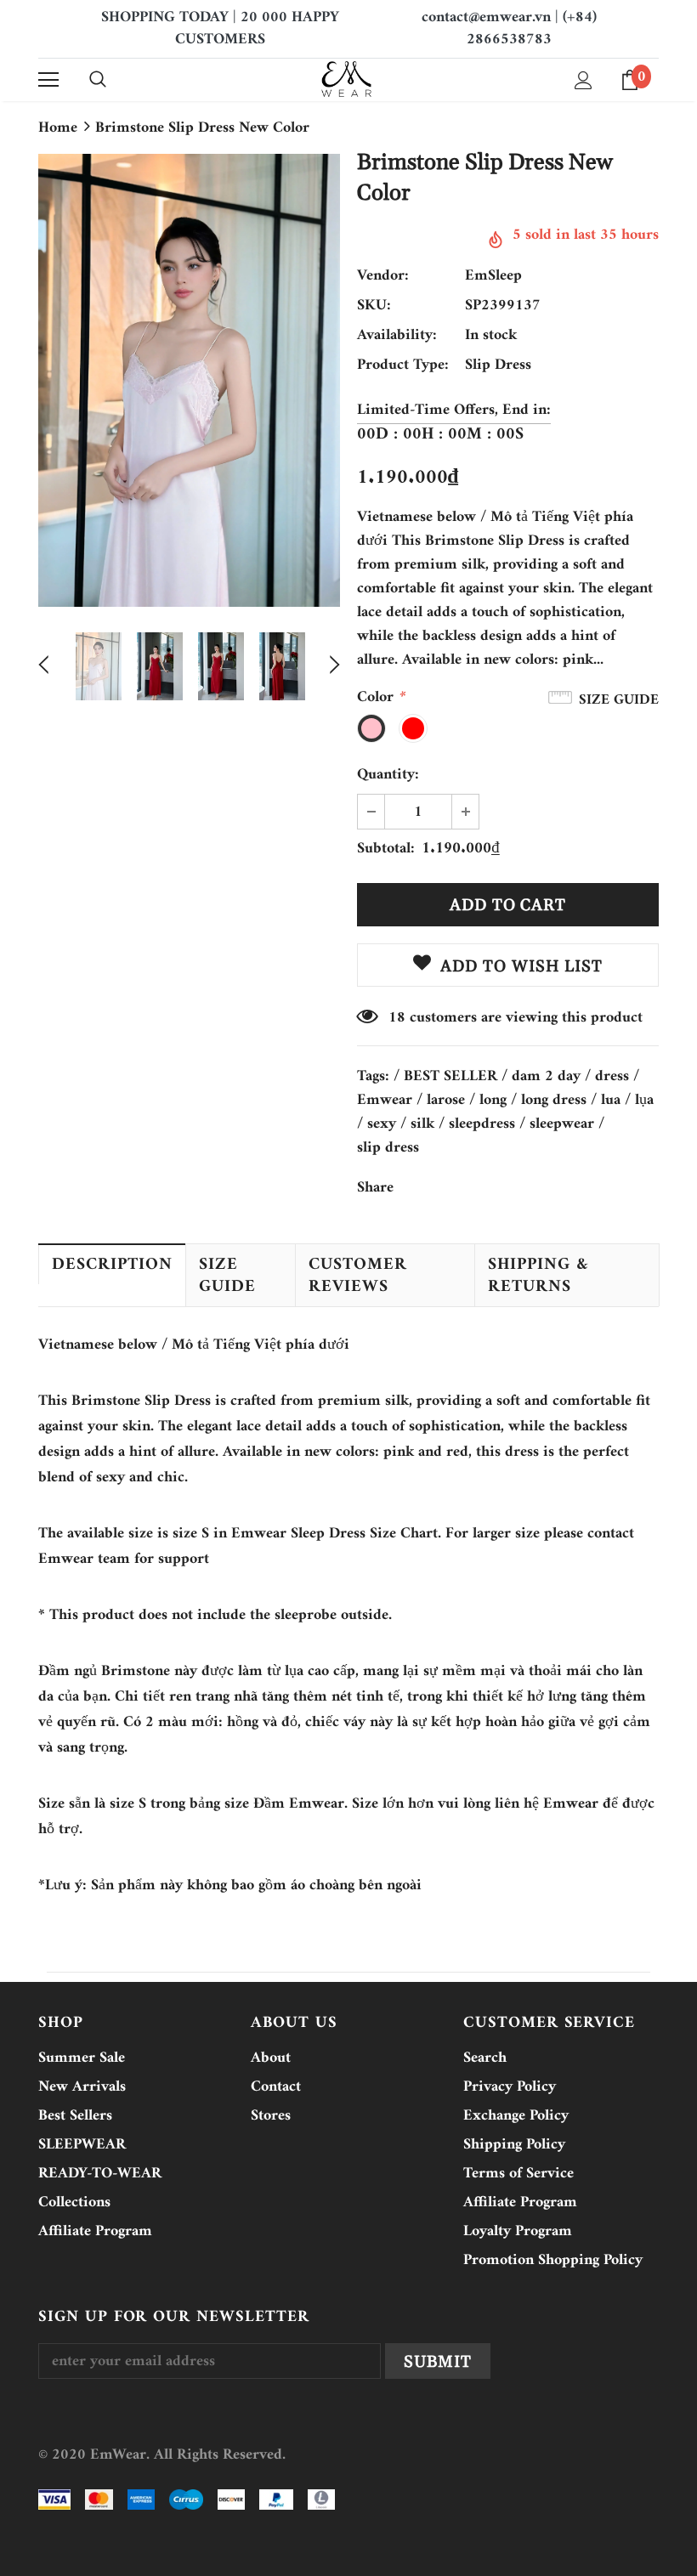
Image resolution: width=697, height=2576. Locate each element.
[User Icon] (584, 80)
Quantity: (388, 775)
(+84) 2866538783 (532, 28)
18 (397, 1018)
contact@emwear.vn (486, 17)
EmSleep (493, 276)
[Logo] (346, 79)
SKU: (374, 306)
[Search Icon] (98, 80)
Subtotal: (386, 849)
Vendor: (383, 276)
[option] (189, 380)
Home (58, 128)
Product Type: (403, 365)
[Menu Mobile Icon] (48, 80)
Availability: (397, 336)
